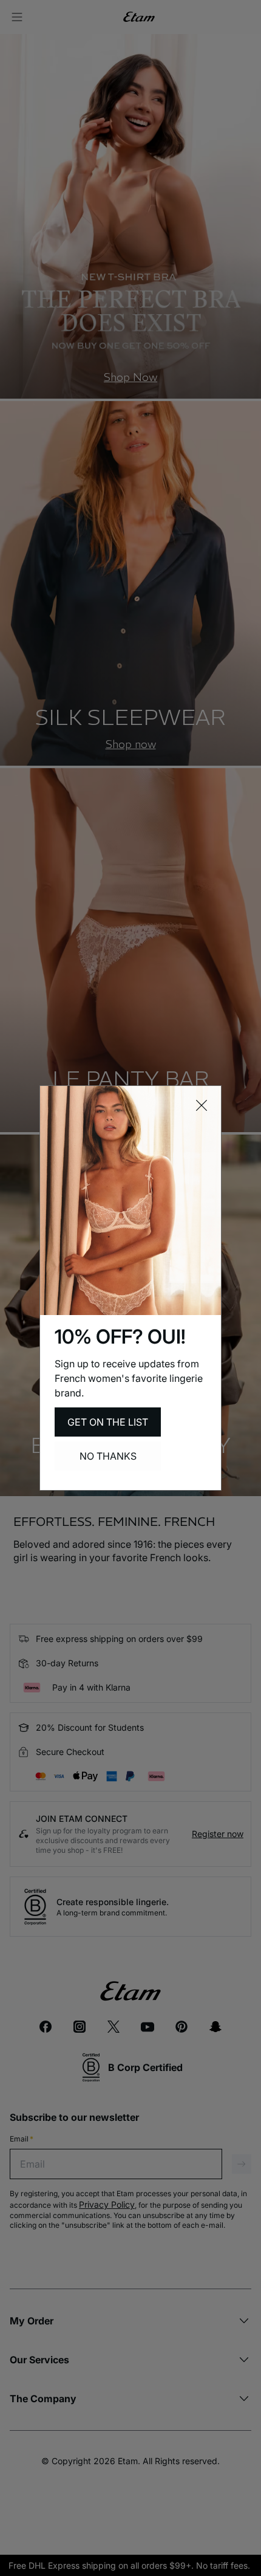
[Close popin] (202, 1105)
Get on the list (108, 1422)
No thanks (108, 1456)
